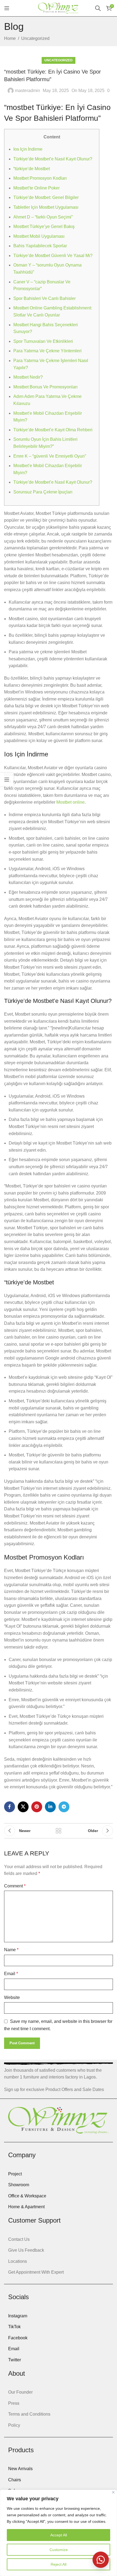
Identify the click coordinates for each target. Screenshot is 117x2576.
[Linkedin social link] (50, 1807)
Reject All (59, 2564)
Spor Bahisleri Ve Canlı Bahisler (44, 298)
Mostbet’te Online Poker (36, 188)
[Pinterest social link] (37, 1807)
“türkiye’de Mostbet (32, 169)
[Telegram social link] (64, 1807)
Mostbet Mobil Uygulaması (39, 236)
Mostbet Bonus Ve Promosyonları (45, 387)
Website (12, 1997)
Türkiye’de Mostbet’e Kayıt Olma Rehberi (53, 430)
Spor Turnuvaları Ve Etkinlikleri (43, 341)
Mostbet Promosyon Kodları (40, 178)
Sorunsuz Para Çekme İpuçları (43, 492)
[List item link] (59, 2174)
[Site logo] (59, 8)
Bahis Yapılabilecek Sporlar (40, 246)
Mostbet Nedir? (28, 377)
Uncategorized (35, 38)
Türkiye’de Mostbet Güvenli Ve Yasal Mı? (53, 256)
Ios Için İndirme (28, 149)
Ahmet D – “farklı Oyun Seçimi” (43, 217)
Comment (15, 1886)
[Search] (98, 8)
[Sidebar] (7, 780)
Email (11, 1974)
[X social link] (23, 1807)
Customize (59, 2550)
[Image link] (59, 2120)
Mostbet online (70, 802)
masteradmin (27, 91)
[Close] (113, 2492)
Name (11, 1950)
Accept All (59, 2535)
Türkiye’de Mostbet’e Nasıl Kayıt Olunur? (53, 159)
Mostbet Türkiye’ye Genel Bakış (44, 226)
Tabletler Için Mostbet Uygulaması (46, 207)
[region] (59, 2533)
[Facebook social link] (10, 1807)
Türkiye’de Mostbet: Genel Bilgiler (46, 197)
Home (10, 38)
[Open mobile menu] (7, 8)
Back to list (59, 1831)
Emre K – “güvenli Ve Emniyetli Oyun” (50, 456)
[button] (101, 2560)
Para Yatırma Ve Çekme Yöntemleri (47, 351)
